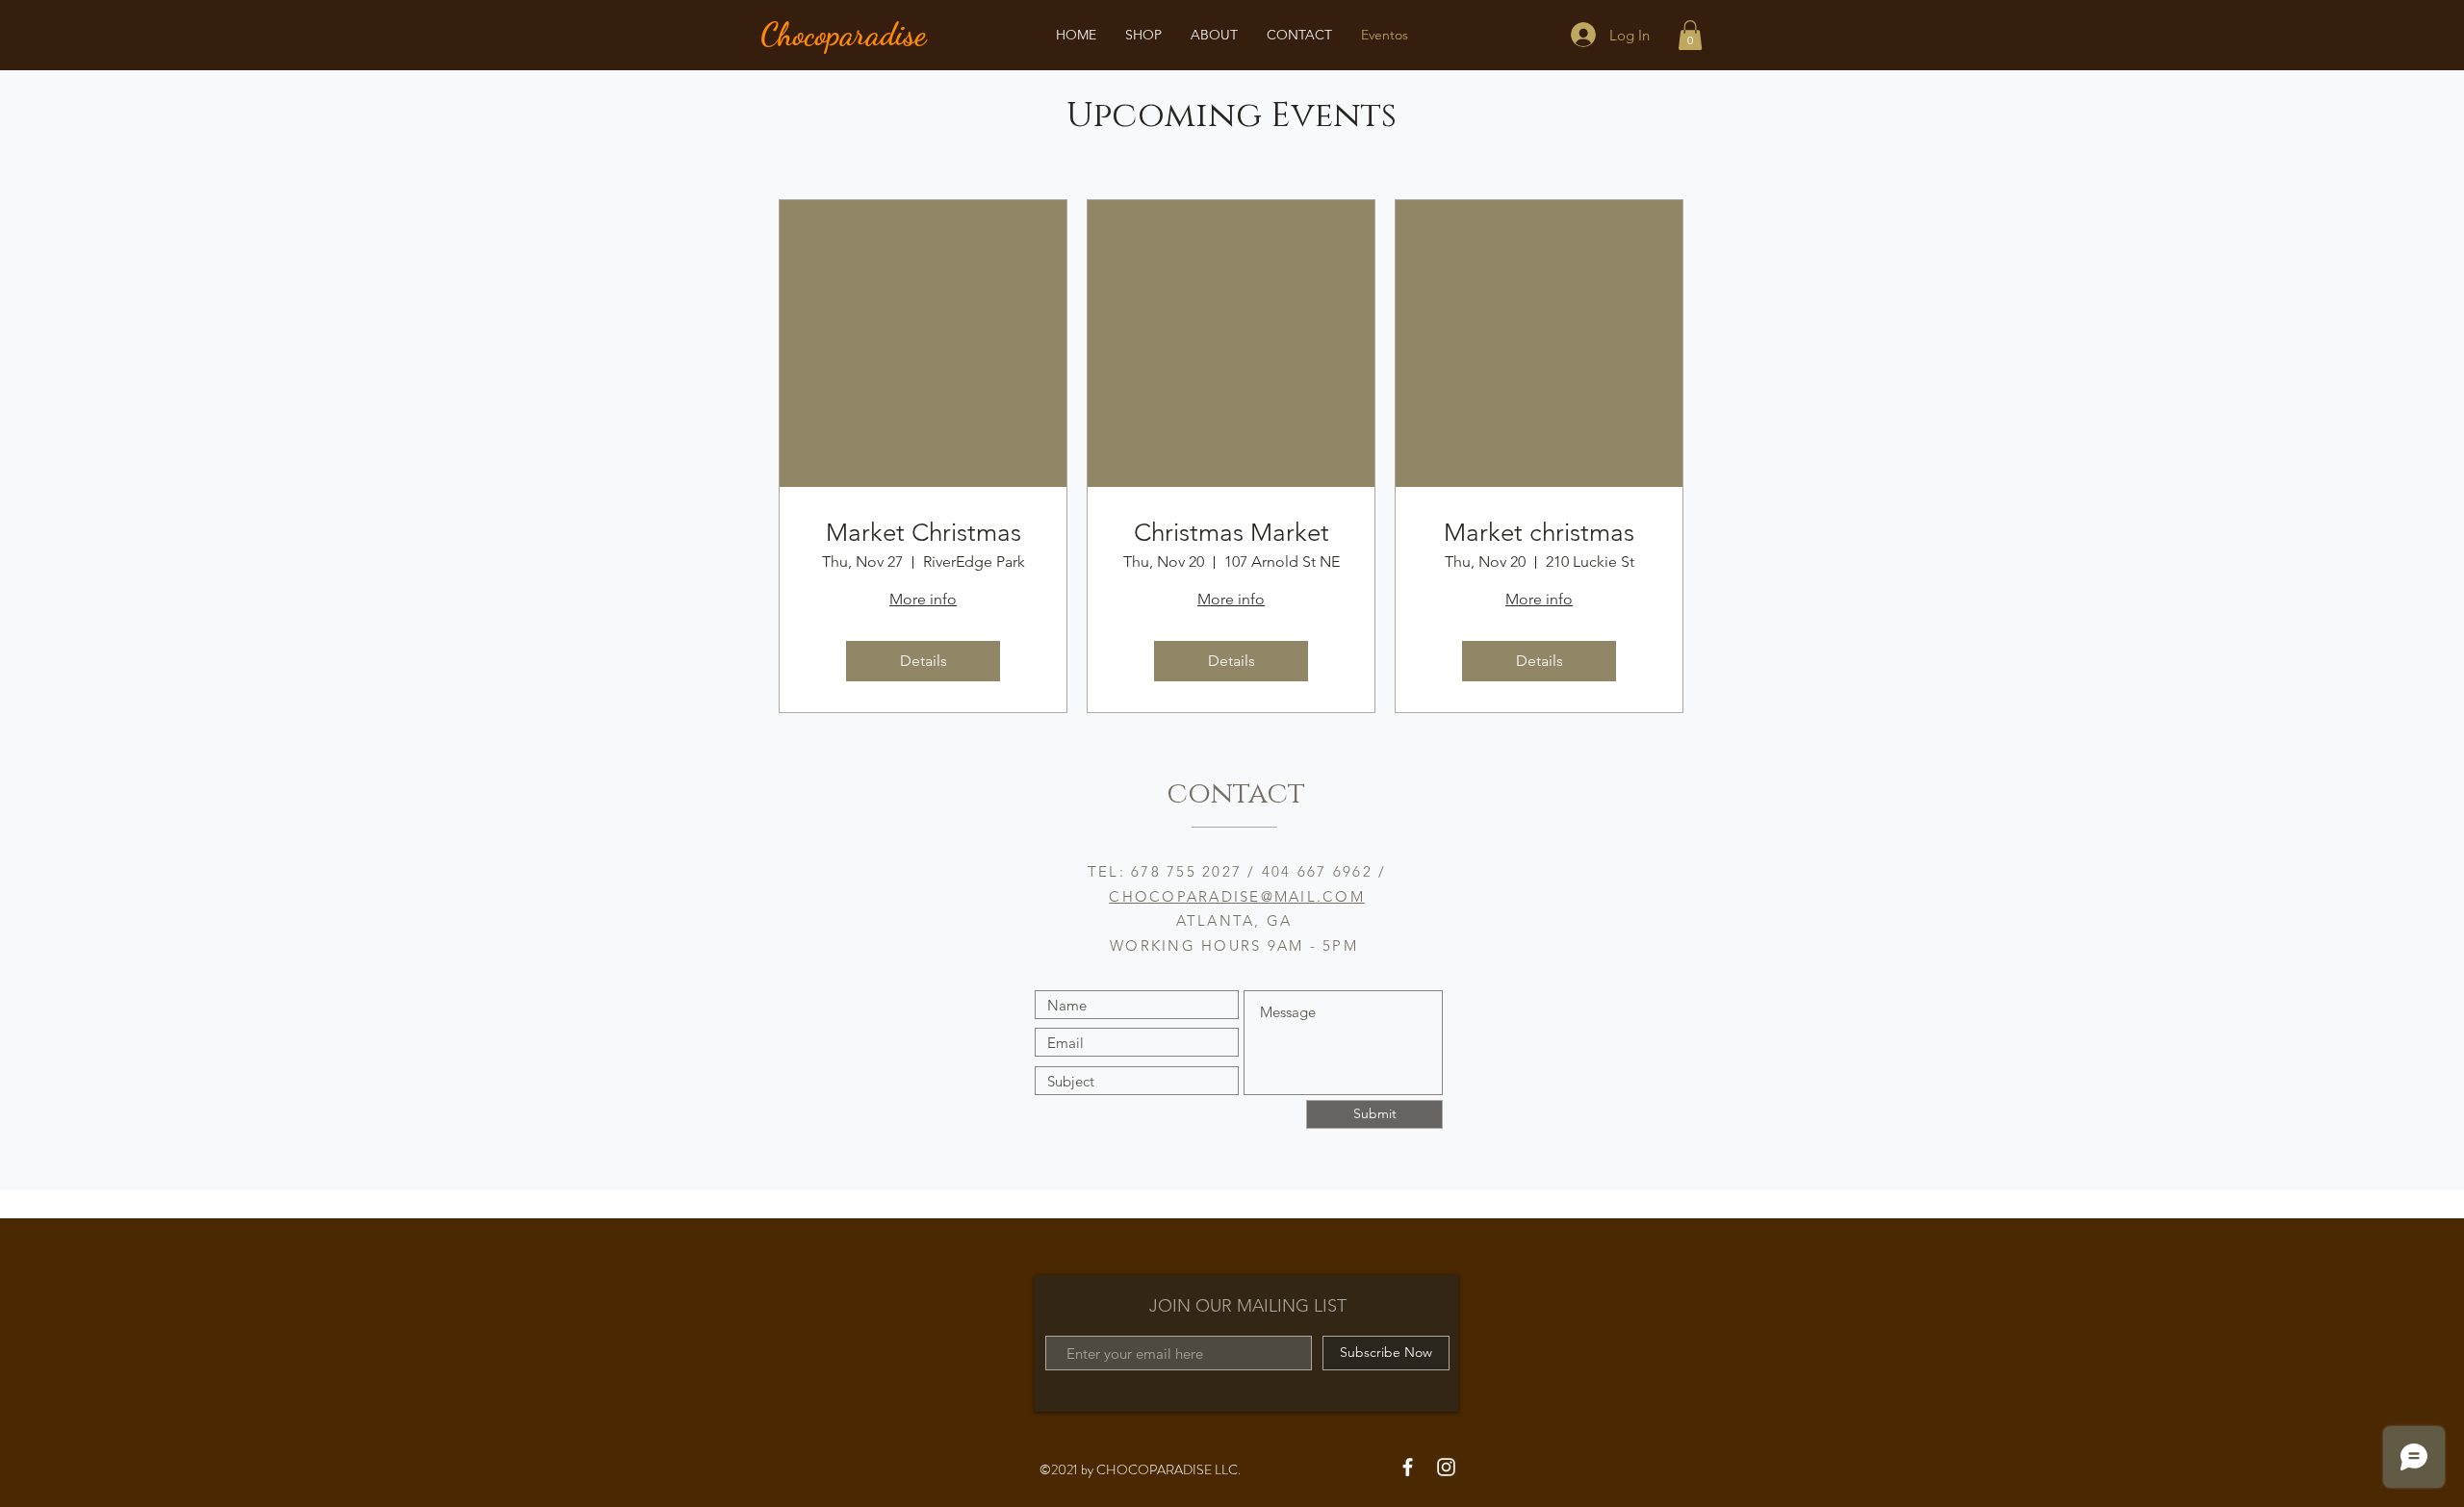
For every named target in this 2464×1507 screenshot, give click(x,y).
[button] (1690, 35)
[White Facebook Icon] (1408, 1467)
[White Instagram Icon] (1446, 1467)
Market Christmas (924, 533)
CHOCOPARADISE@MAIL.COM (1237, 896)
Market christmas (1539, 533)
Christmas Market (1232, 533)
